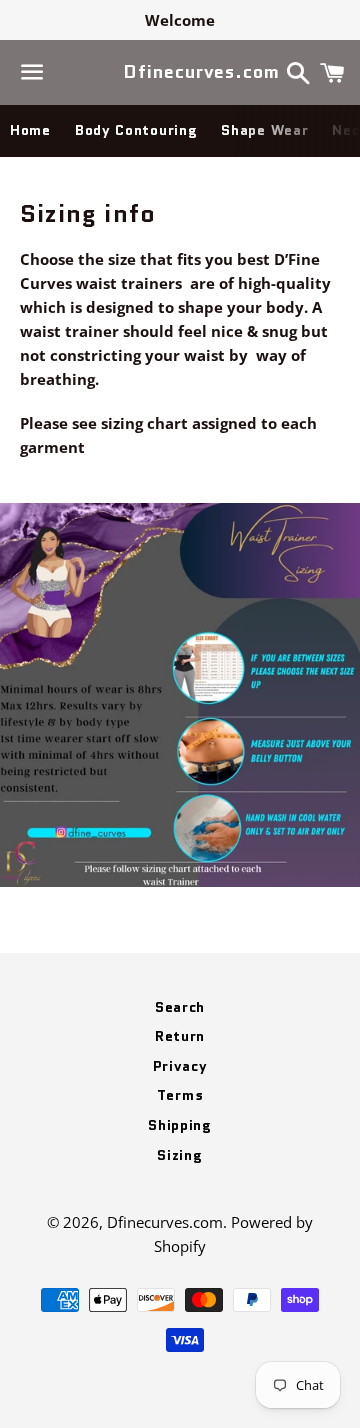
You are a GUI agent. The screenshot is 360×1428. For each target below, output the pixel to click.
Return (180, 1036)
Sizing (179, 1155)
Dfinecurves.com (179, 72)
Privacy (180, 1066)
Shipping (180, 1125)
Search (180, 1007)
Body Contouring (136, 130)
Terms (180, 1095)
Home (30, 130)
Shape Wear (264, 130)
